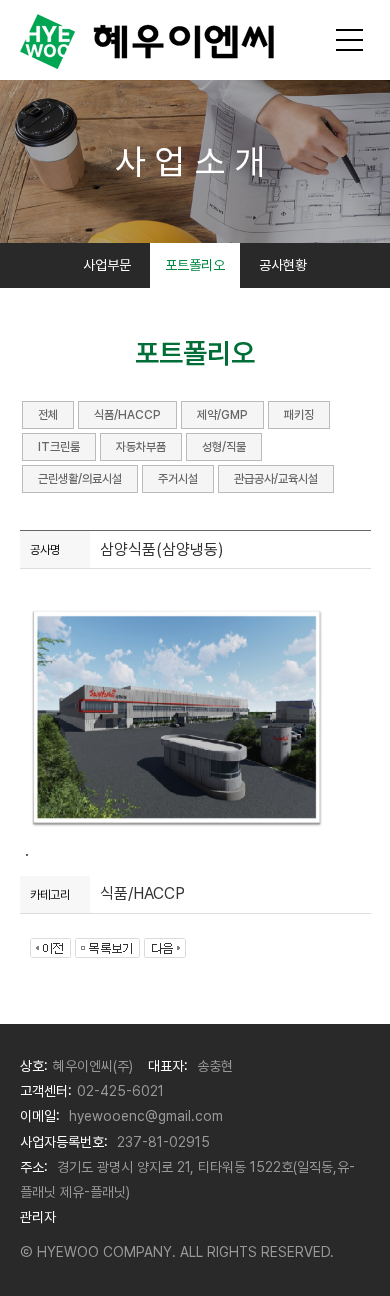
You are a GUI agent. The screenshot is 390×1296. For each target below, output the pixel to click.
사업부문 (107, 265)
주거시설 (178, 479)
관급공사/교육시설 (276, 479)
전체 (48, 415)
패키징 (299, 415)
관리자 (38, 1217)
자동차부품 (141, 447)
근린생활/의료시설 (80, 479)
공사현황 (283, 265)
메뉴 (350, 40)
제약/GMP (222, 415)
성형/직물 (224, 447)
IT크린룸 (59, 447)
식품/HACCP (127, 415)
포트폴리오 (195, 265)
